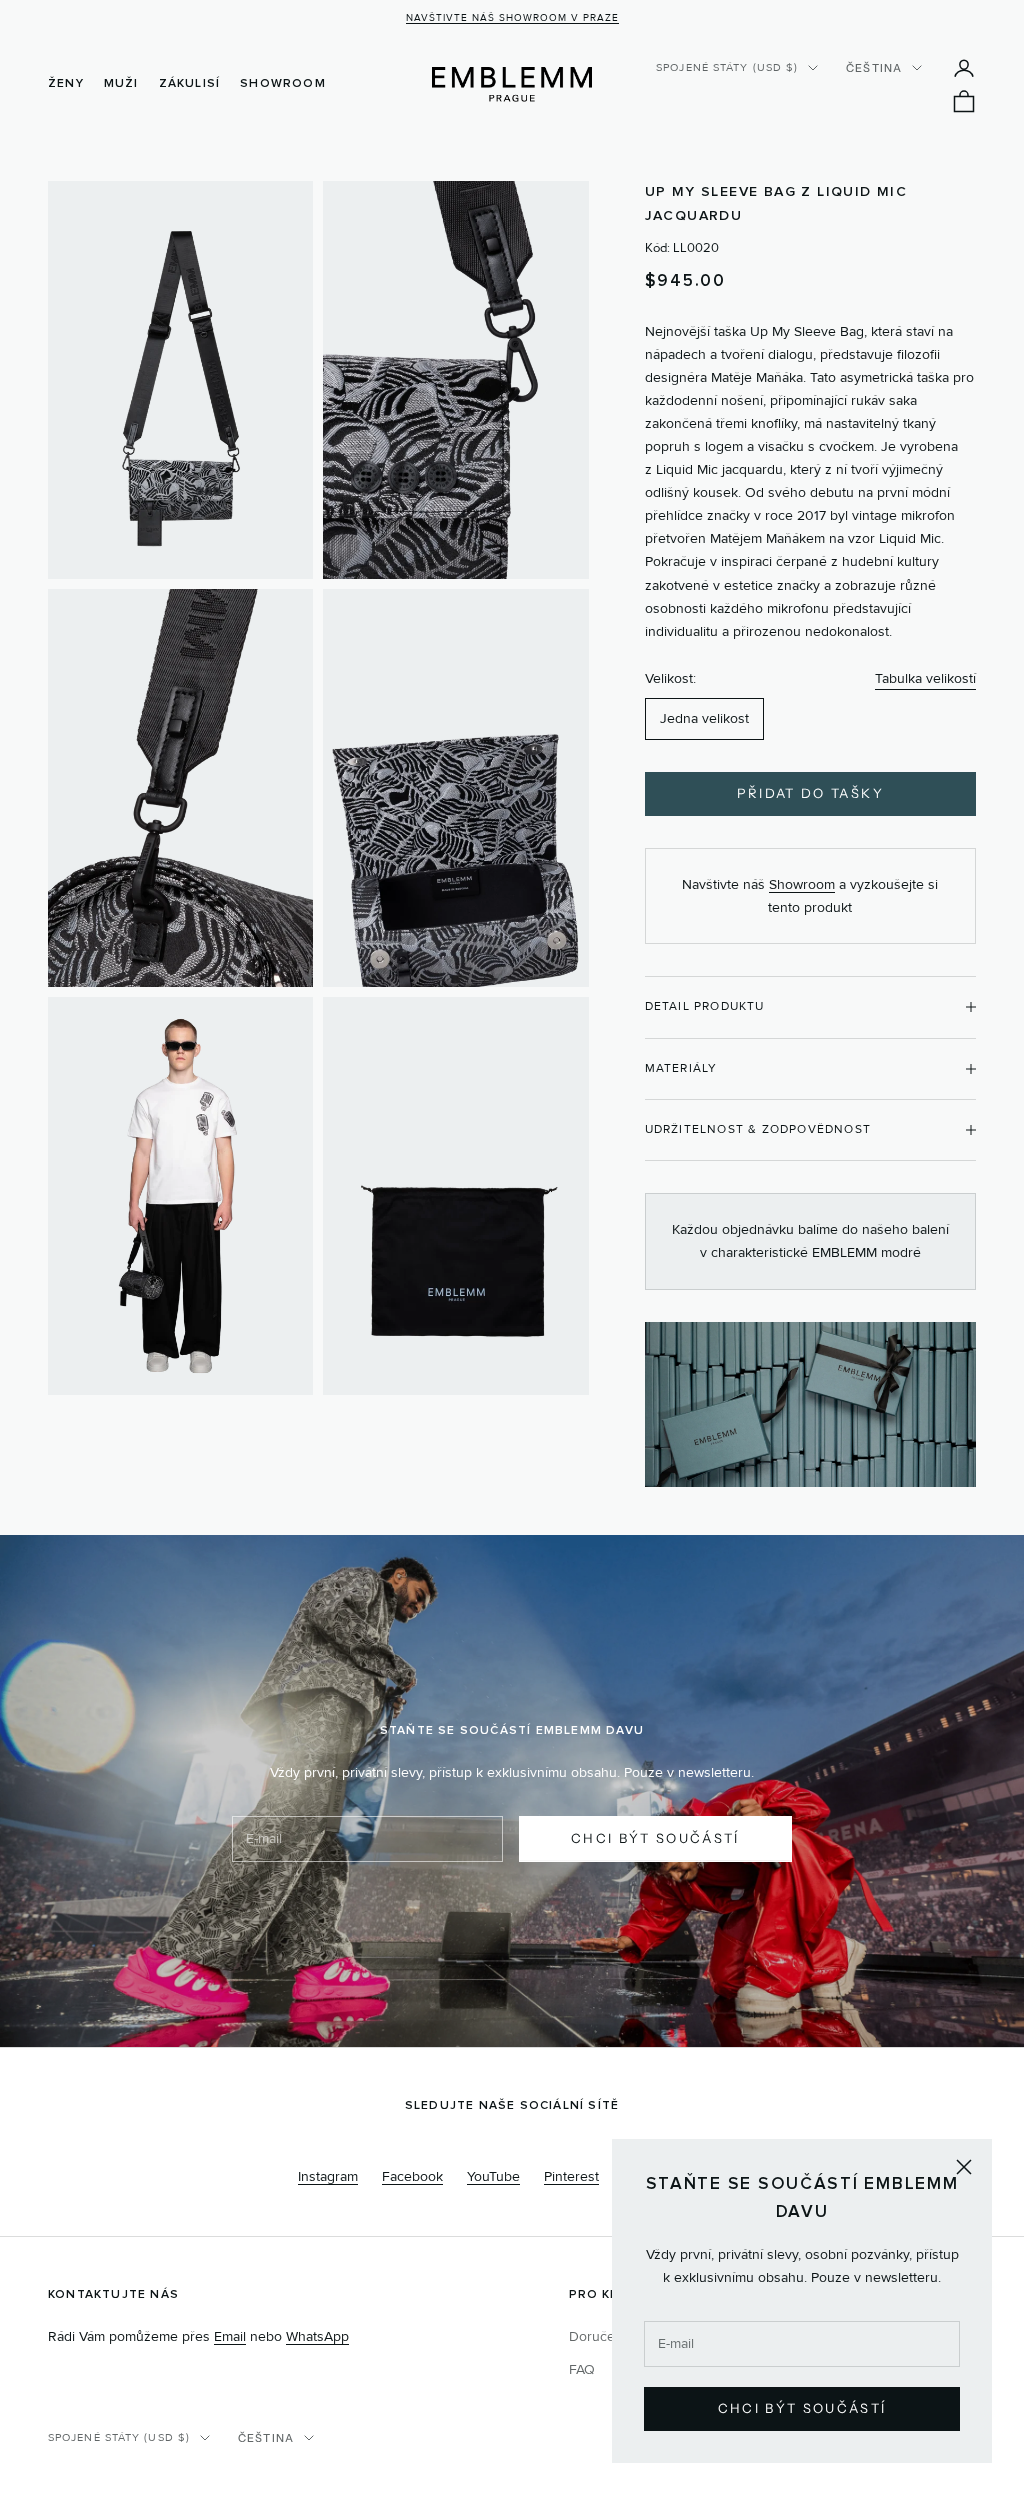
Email (230, 2336)
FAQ (582, 2369)
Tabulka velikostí (925, 678)
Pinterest (571, 2176)
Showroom (283, 84)
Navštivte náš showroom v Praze (512, 18)
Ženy (66, 84)
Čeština (874, 68)
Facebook (412, 2176)
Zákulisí (190, 84)
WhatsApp (317, 2336)
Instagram (328, 2176)
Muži (121, 84)
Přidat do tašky (810, 793)
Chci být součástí (802, 2408)
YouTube (493, 2176)
